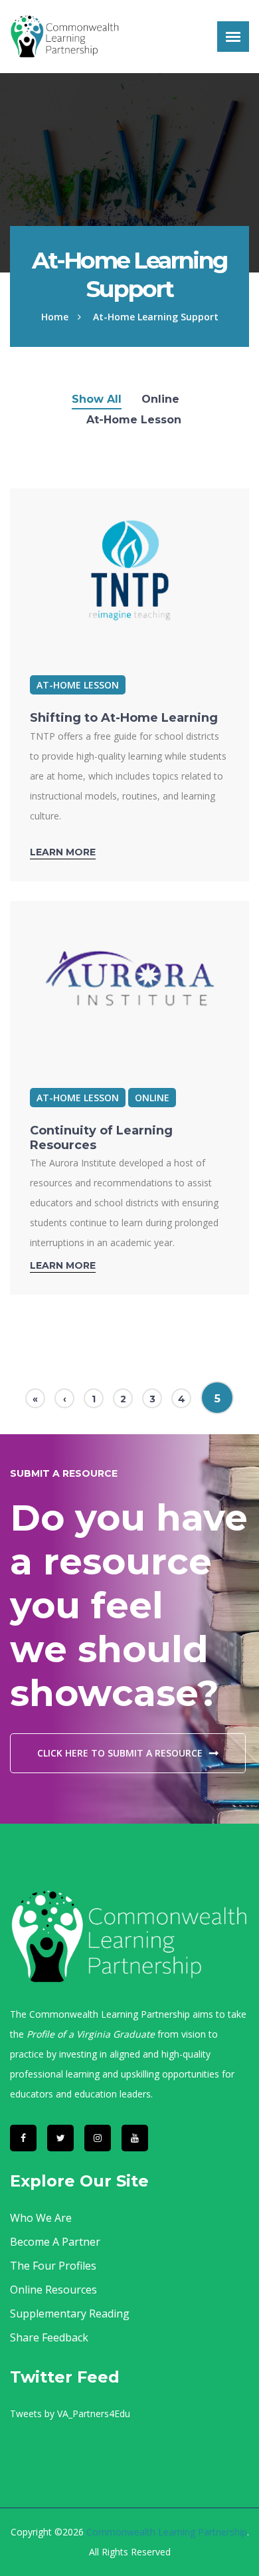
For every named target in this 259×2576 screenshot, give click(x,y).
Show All (97, 399)
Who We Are (41, 2218)
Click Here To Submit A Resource (120, 1753)
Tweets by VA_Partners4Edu (70, 2414)
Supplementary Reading (70, 2313)
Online (160, 399)
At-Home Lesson (134, 420)
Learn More (63, 852)
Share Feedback (49, 2337)
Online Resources (53, 2290)
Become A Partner (55, 2242)
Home (55, 317)
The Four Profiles (53, 2266)
